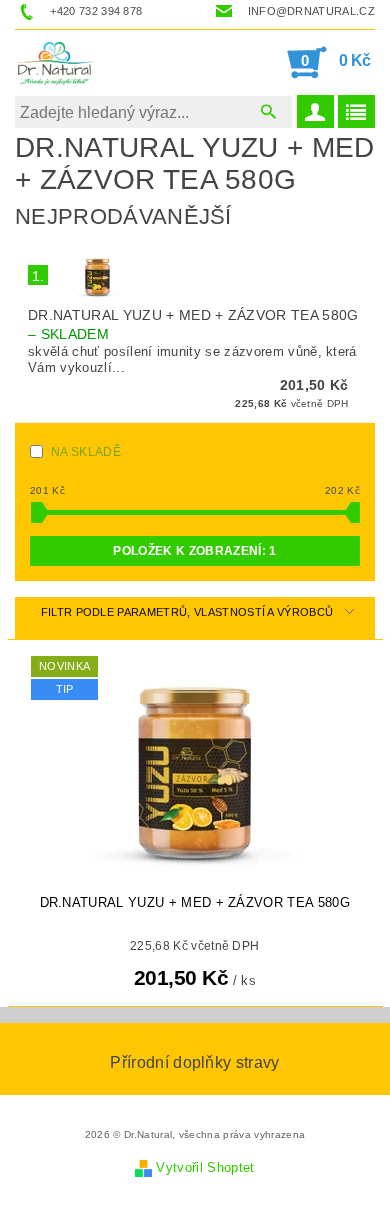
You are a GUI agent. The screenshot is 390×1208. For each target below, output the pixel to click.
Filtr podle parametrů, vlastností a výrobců (187, 612)
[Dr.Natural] (56, 62)
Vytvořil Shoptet (205, 1167)
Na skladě (86, 452)
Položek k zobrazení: (194, 551)
